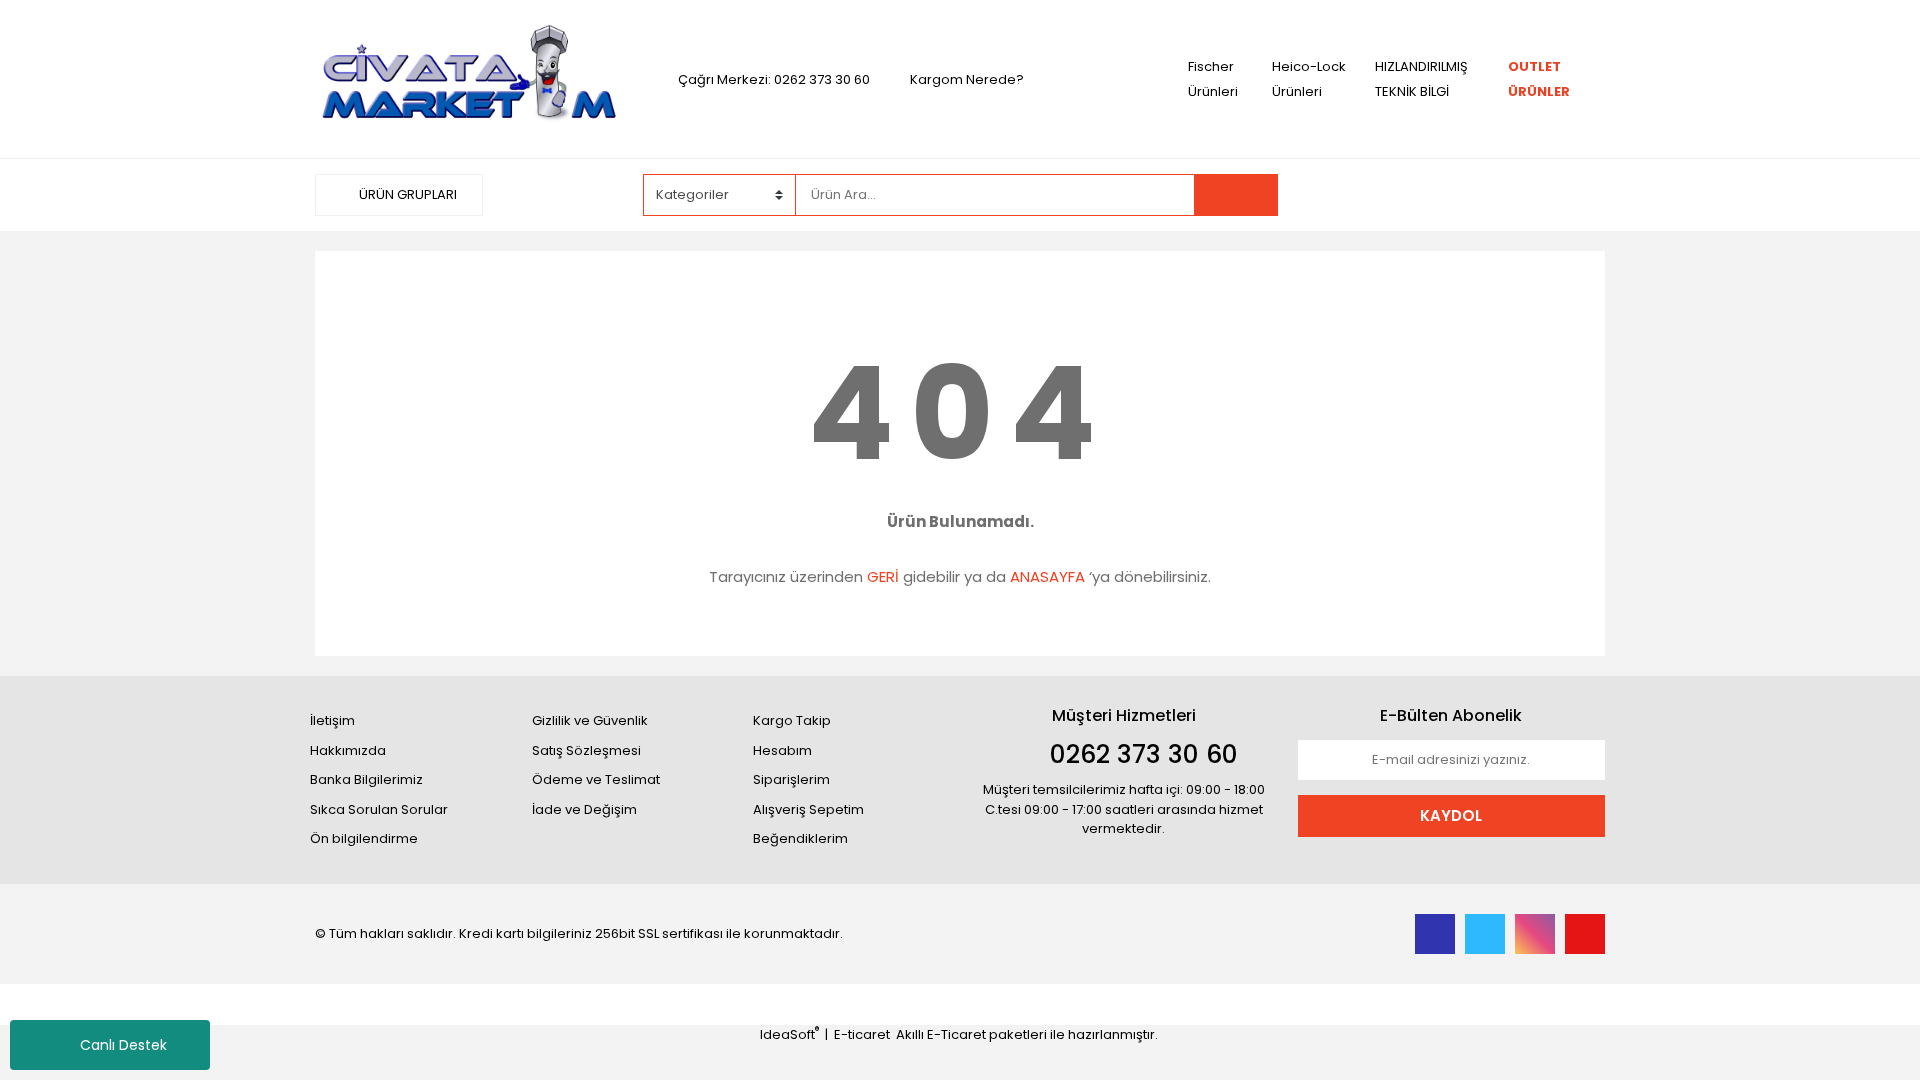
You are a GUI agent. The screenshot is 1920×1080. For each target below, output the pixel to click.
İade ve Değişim (584, 809)
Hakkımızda (348, 750)
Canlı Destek (123, 1045)
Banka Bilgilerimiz (366, 779)
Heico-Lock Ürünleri (1309, 79)
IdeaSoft (789, 1034)
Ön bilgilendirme (364, 838)
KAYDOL (1451, 815)
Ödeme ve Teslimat (596, 779)
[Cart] (1575, 195)
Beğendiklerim (800, 838)
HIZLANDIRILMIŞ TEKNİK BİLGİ (1421, 79)
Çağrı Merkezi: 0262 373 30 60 (774, 79)
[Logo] (469, 78)
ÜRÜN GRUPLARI (406, 194)
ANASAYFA (1047, 576)
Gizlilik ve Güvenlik (590, 720)
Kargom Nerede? (967, 79)
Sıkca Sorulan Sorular (379, 809)
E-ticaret (862, 1034)
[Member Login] (1455, 194)
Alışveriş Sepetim (808, 809)
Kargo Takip (792, 720)
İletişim (332, 720)
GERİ (883, 576)
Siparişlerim (791, 779)
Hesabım (782, 750)
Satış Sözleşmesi (586, 750)
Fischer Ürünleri (1213, 79)
